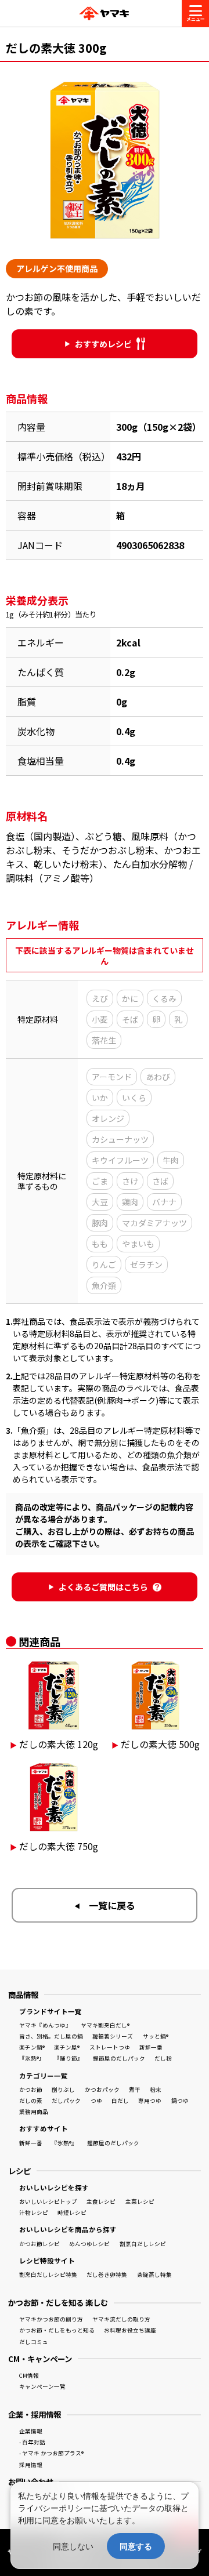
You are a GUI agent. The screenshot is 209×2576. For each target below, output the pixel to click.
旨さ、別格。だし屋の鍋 (51, 2036)
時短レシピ (72, 2212)
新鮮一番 (151, 2047)
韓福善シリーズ (113, 2036)
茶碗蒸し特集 (154, 2275)
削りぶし (63, 2090)
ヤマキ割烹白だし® (105, 2025)
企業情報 (31, 2431)
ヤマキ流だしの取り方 (121, 2319)
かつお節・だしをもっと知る (57, 2330)
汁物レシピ (34, 2212)
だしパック (66, 2101)
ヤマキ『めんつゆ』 (45, 2025)
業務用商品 (34, 2112)
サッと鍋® (156, 2036)
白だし (120, 2101)
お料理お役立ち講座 (130, 2330)
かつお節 (31, 2090)
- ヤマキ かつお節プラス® (51, 2453)
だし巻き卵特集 (107, 2275)
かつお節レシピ (39, 2244)
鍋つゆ (180, 2101)
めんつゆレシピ (89, 2244)
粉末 (156, 2090)
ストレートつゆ (110, 2047)
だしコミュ (34, 2342)
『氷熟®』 (32, 2058)
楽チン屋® (67, 2047)
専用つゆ (150, 2101)
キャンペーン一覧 (42, 2386)
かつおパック (102, 2090)
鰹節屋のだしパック (119, 2058)
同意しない (73, 2546)
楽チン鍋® (32, 2047)
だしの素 (31, 2101)
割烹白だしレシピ (143, 2244)
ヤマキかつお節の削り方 (51, 2319)
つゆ (96, 2101)
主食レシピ (101, 2201)
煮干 (135, 2090)
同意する (136, 2546)
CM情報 (29, 2375)
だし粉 (163, 2058)
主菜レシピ (140, 2201)
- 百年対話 (32, 2442)
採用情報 (31, 2465)
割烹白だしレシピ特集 (48, 2275)
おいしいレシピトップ (48, 2201)
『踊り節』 (69, 2058)
